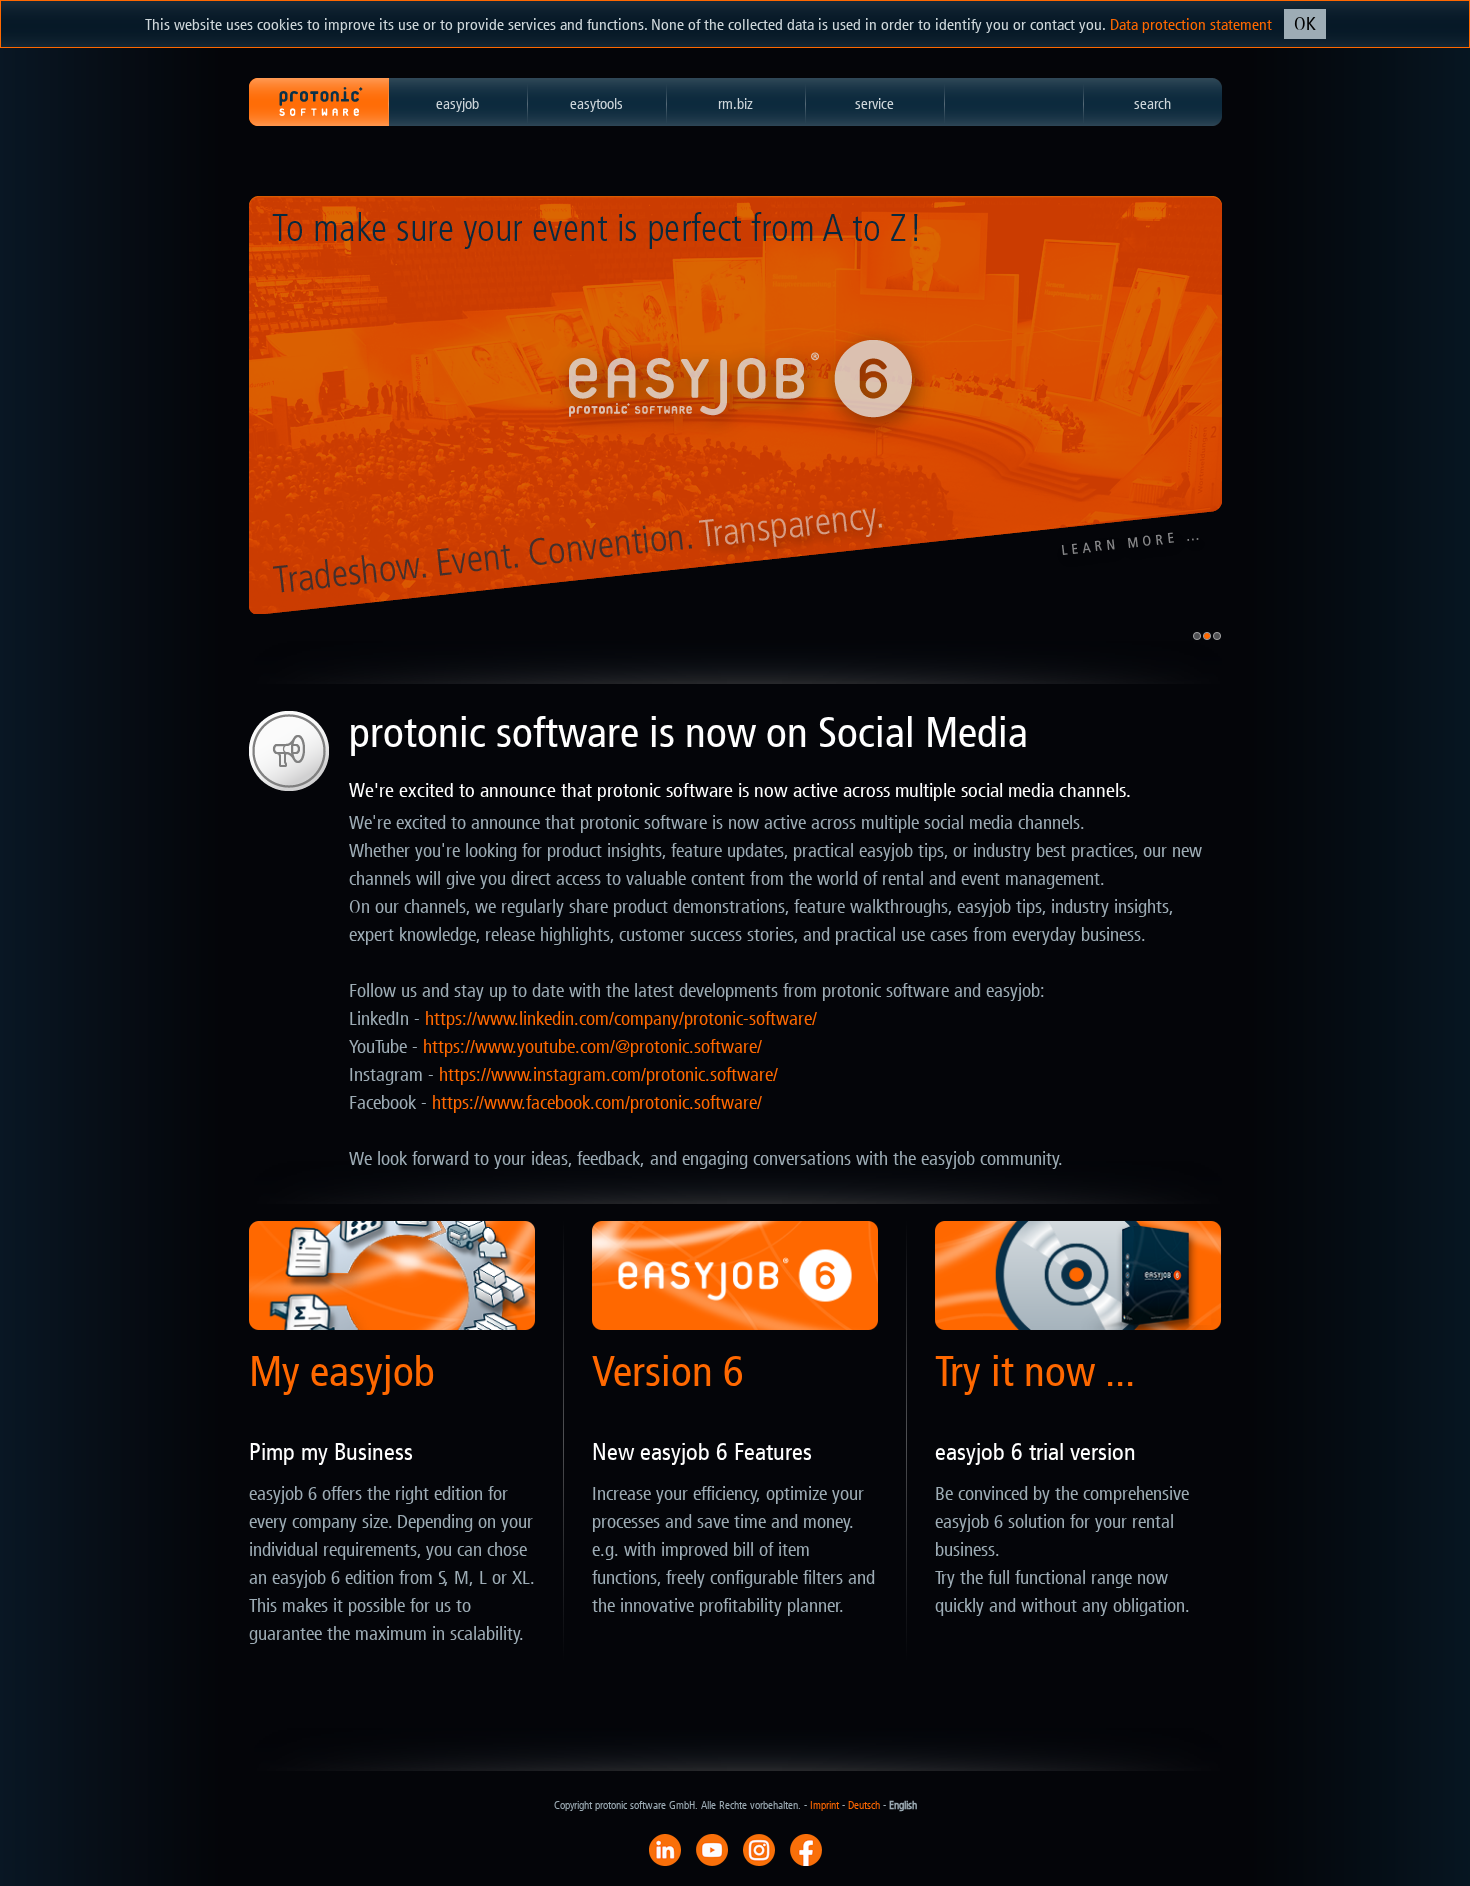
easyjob (457, 104)
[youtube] (712, 1849)
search (1152, 104)
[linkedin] (665, 1849)
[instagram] (759, 1849)
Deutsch (864, 1805)
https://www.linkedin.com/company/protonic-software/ (621, 1019)
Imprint (824, 1805)
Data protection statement (1191, 24)
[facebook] (806, 1849)
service (874, 104)
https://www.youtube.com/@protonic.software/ (592, 1047)
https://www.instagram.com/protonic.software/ (608, 1075)
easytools (596, 104)
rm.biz (735, 104)
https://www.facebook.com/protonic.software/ (597, 1103)
